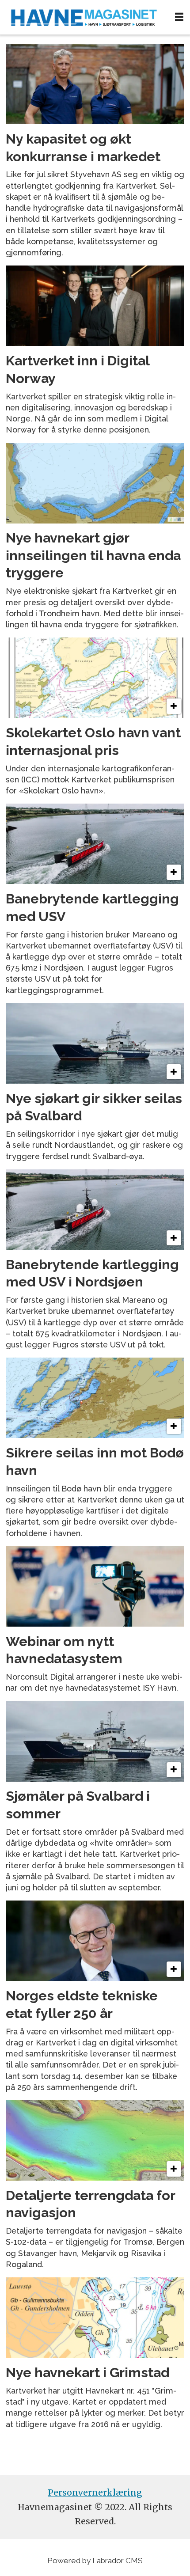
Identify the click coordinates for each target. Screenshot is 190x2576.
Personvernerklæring (95, 2493)
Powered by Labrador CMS (95, 2561)
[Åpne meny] (179, 17)
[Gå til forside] (84, 17)
